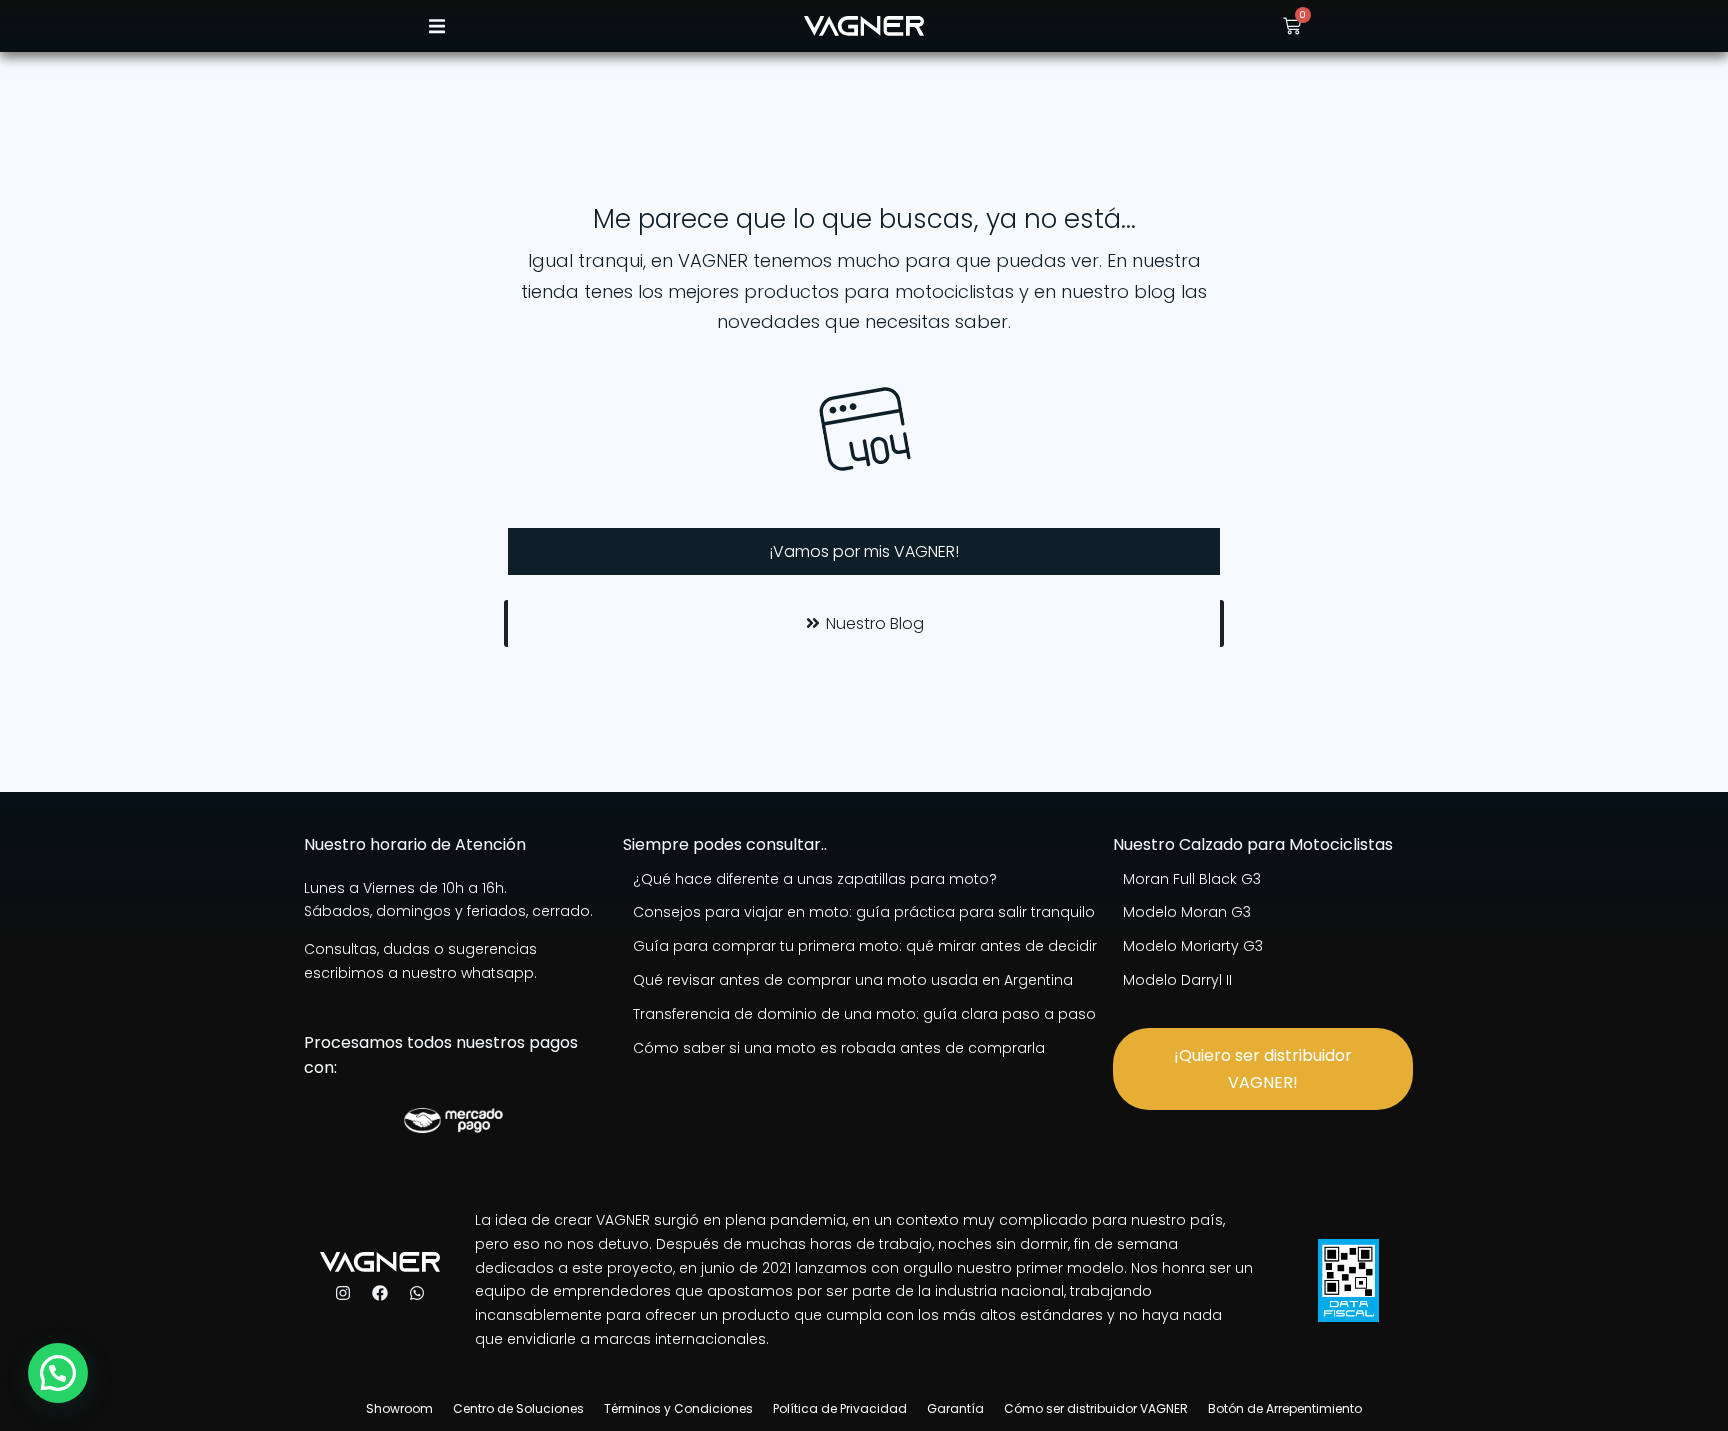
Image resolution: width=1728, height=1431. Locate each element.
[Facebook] (380, 1293)
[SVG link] (864, 26)
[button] (436, 26)
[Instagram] (343, 1293)
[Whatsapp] (417, 1293)
